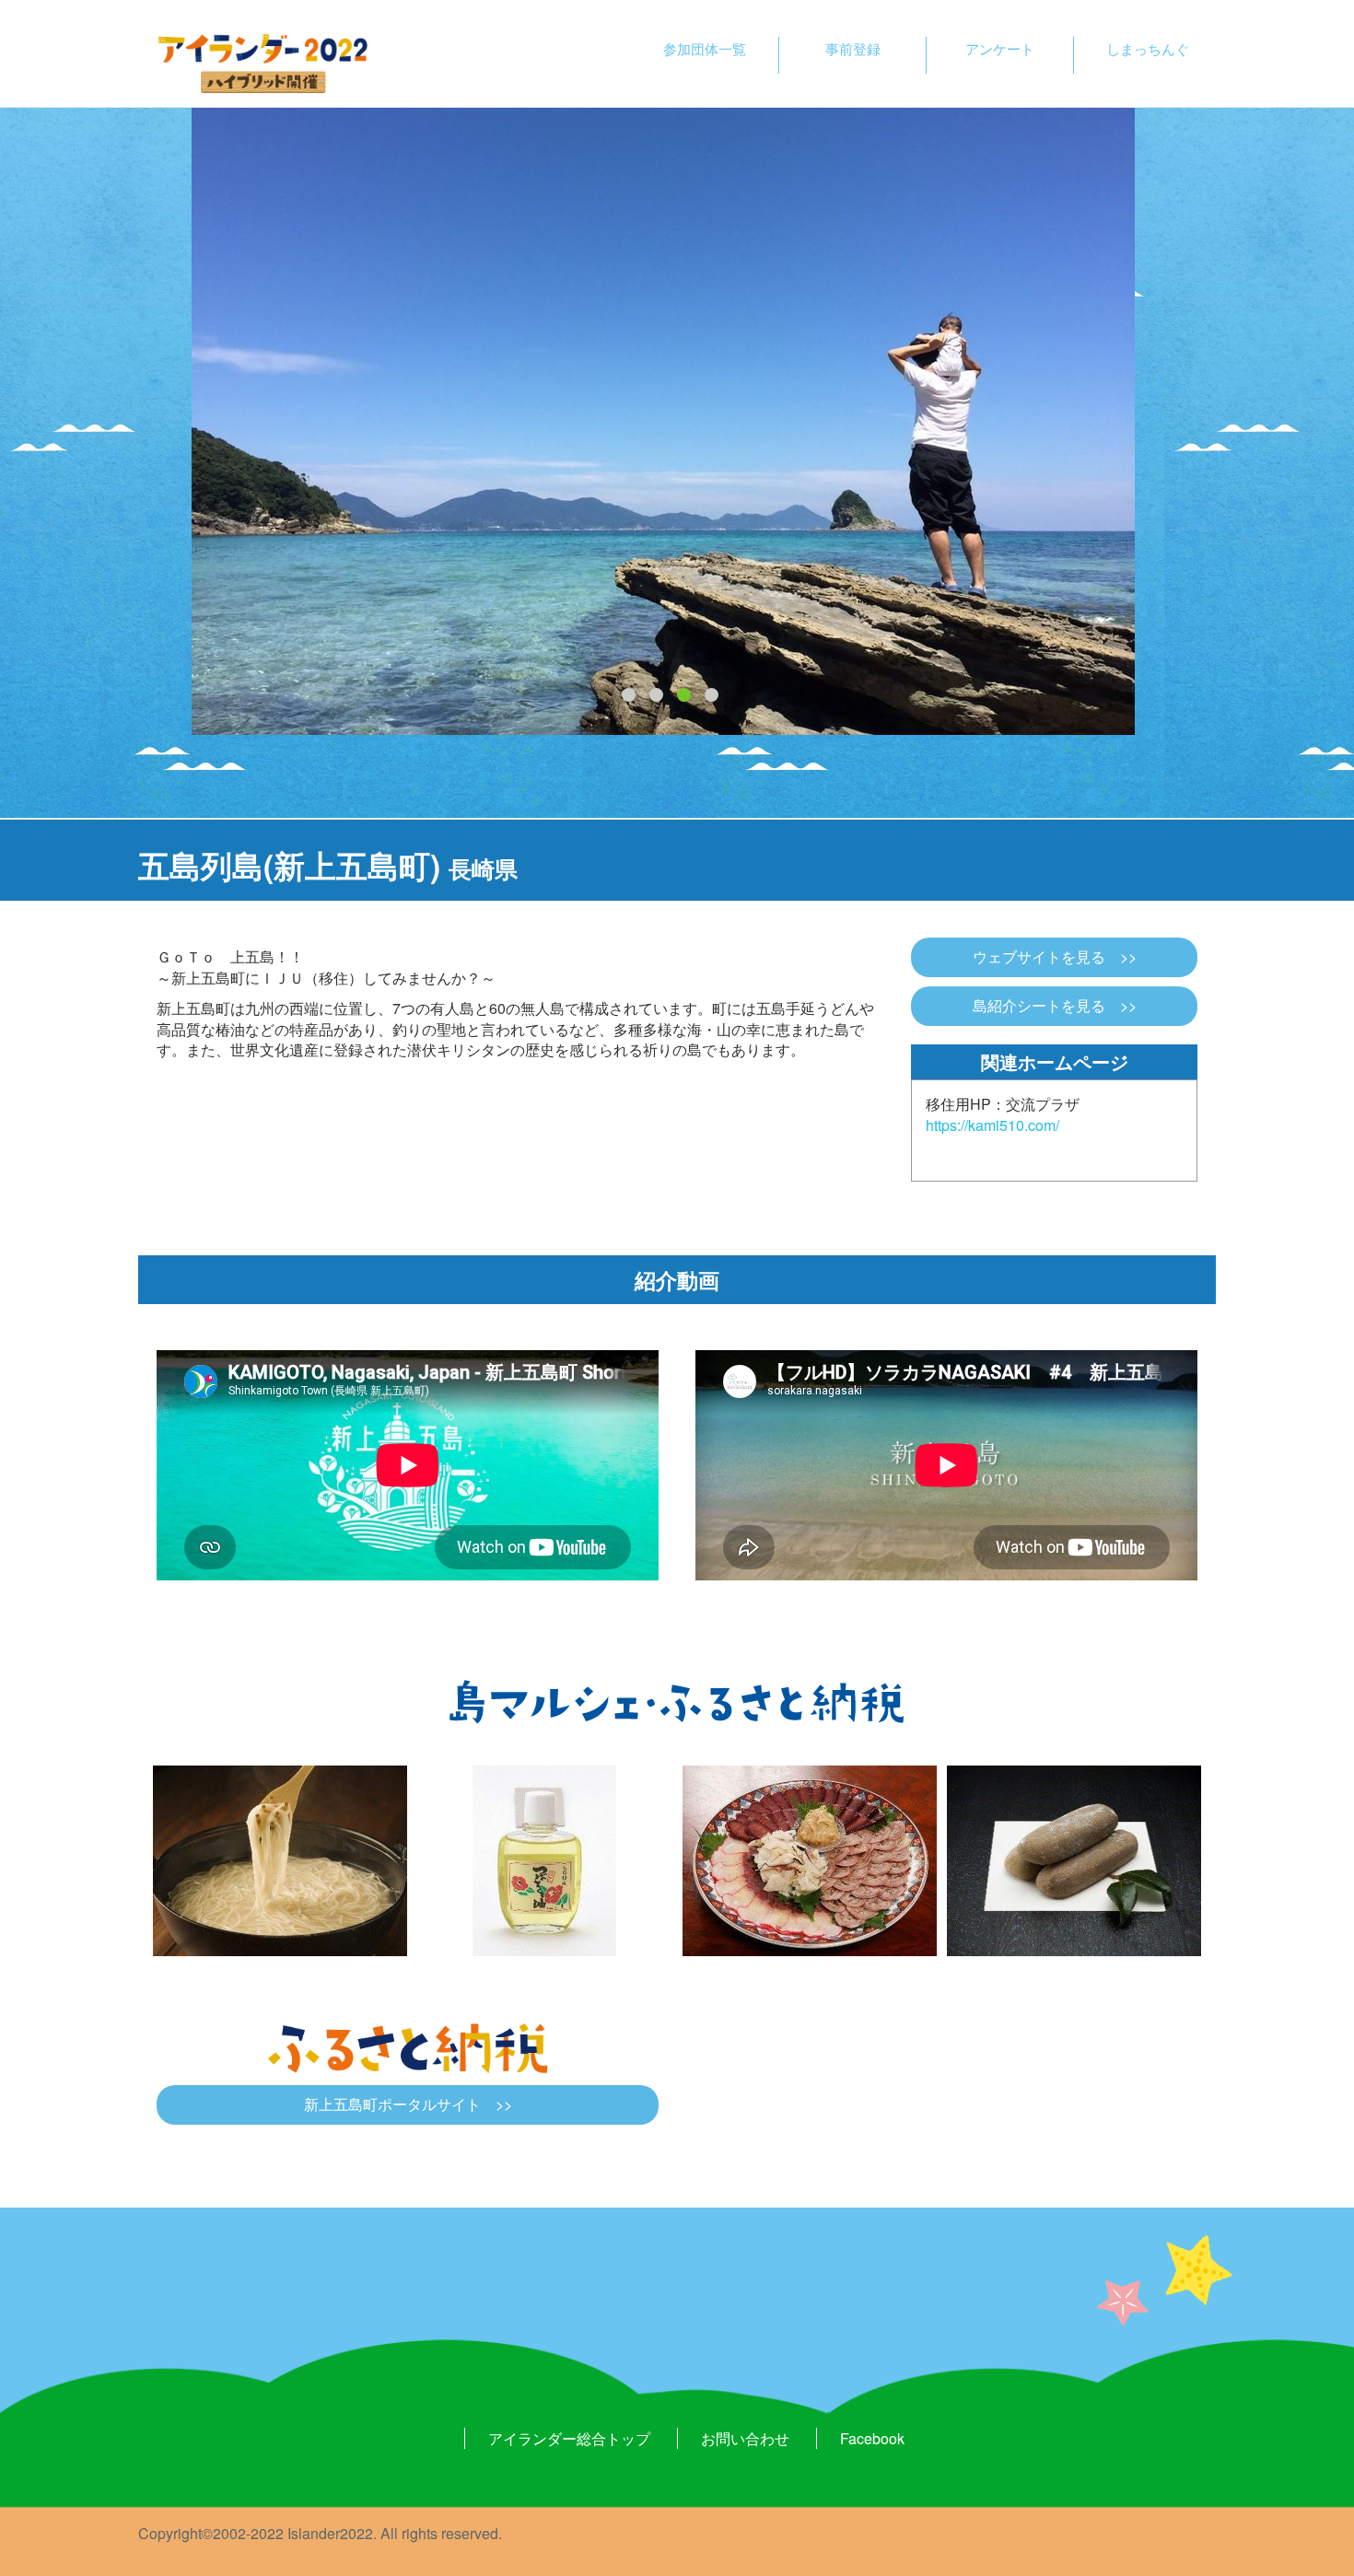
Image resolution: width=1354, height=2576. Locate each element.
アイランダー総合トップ (569, 2438)
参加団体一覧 (705, 48)
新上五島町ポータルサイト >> (408, 2104)
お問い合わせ (745, 2438)
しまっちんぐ (1148, 48)
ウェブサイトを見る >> (1055, 957)
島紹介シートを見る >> (1055, 1006)
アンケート (1000, 48)
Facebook (872, 2438)
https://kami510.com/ (992, 1125)
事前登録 (853, 48)
